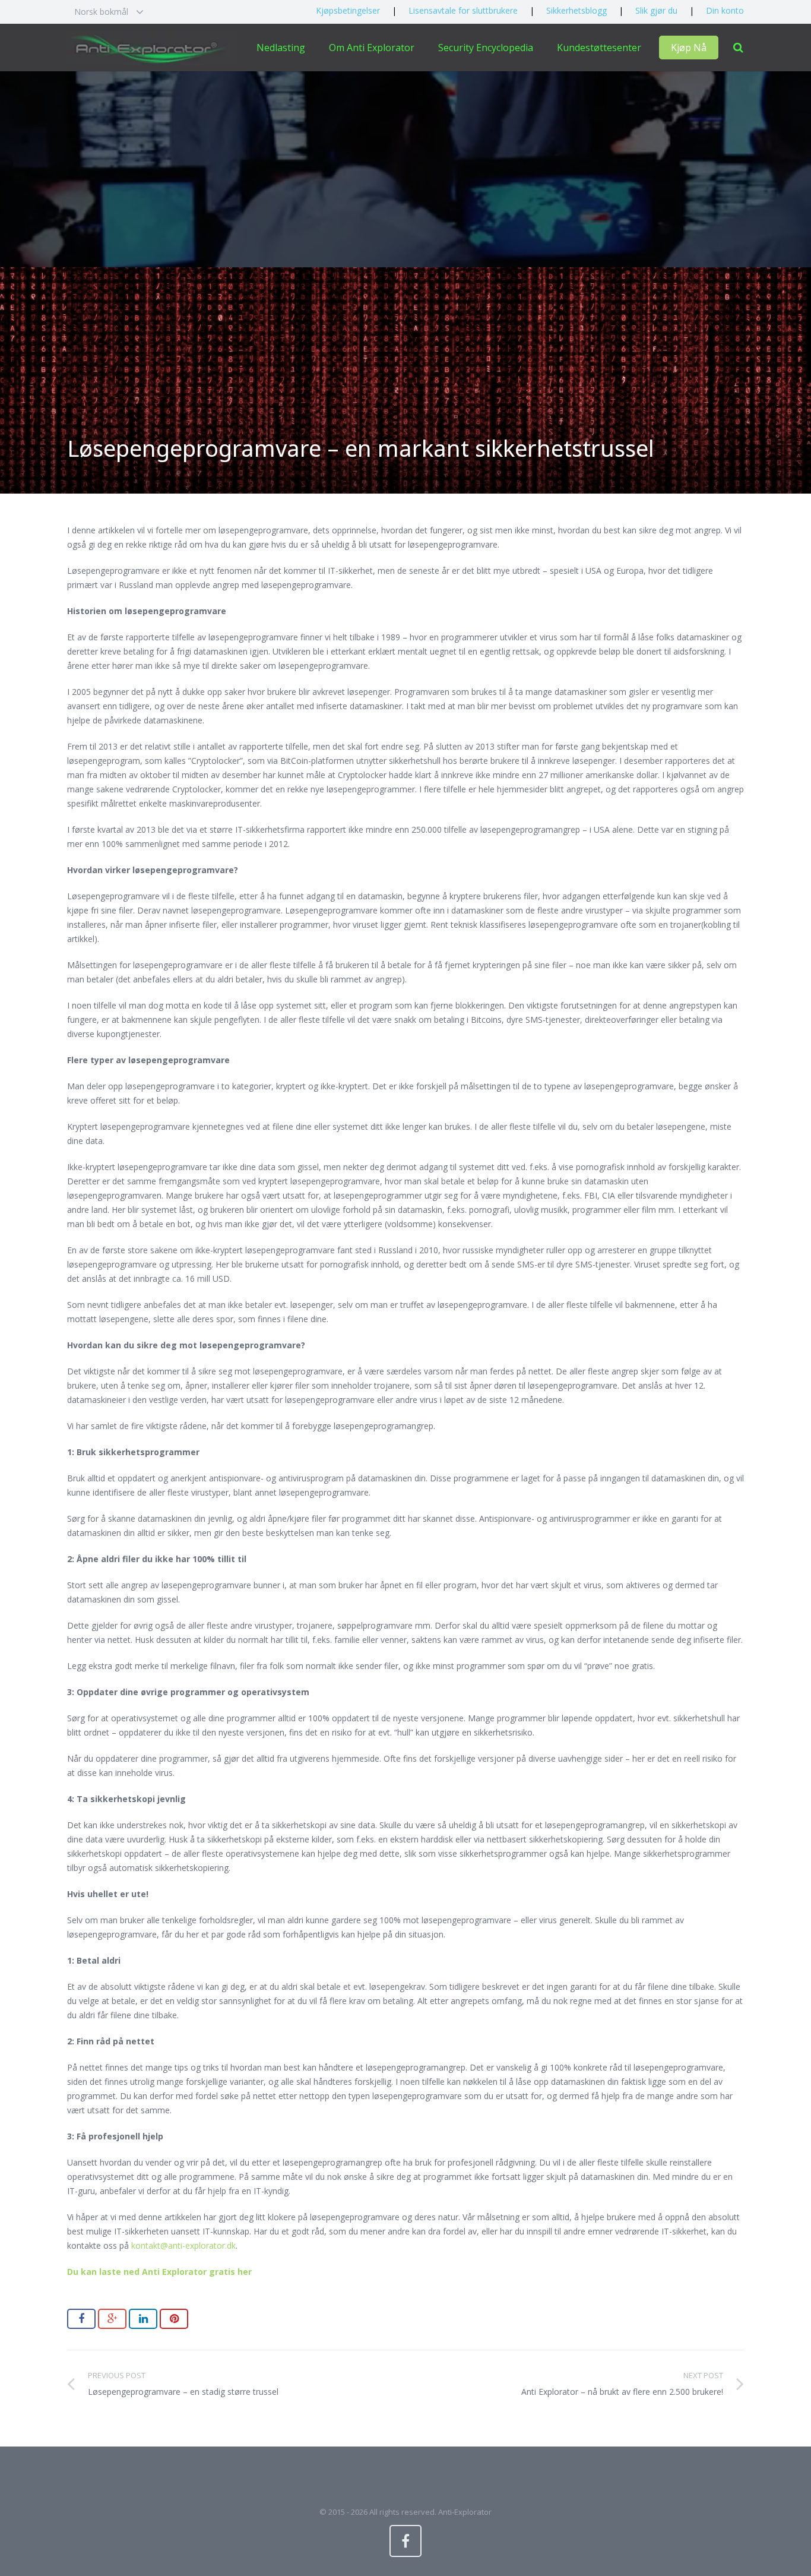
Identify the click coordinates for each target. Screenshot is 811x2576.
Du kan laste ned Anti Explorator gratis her (159, 2272)
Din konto (725, 10)
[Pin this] (174, 2319)
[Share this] (81, 2319)
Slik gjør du (656, 10)
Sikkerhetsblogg (576, 10)
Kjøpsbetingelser (348, 10)
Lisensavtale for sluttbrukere (463, 10)
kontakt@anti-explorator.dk (182, 2245)
